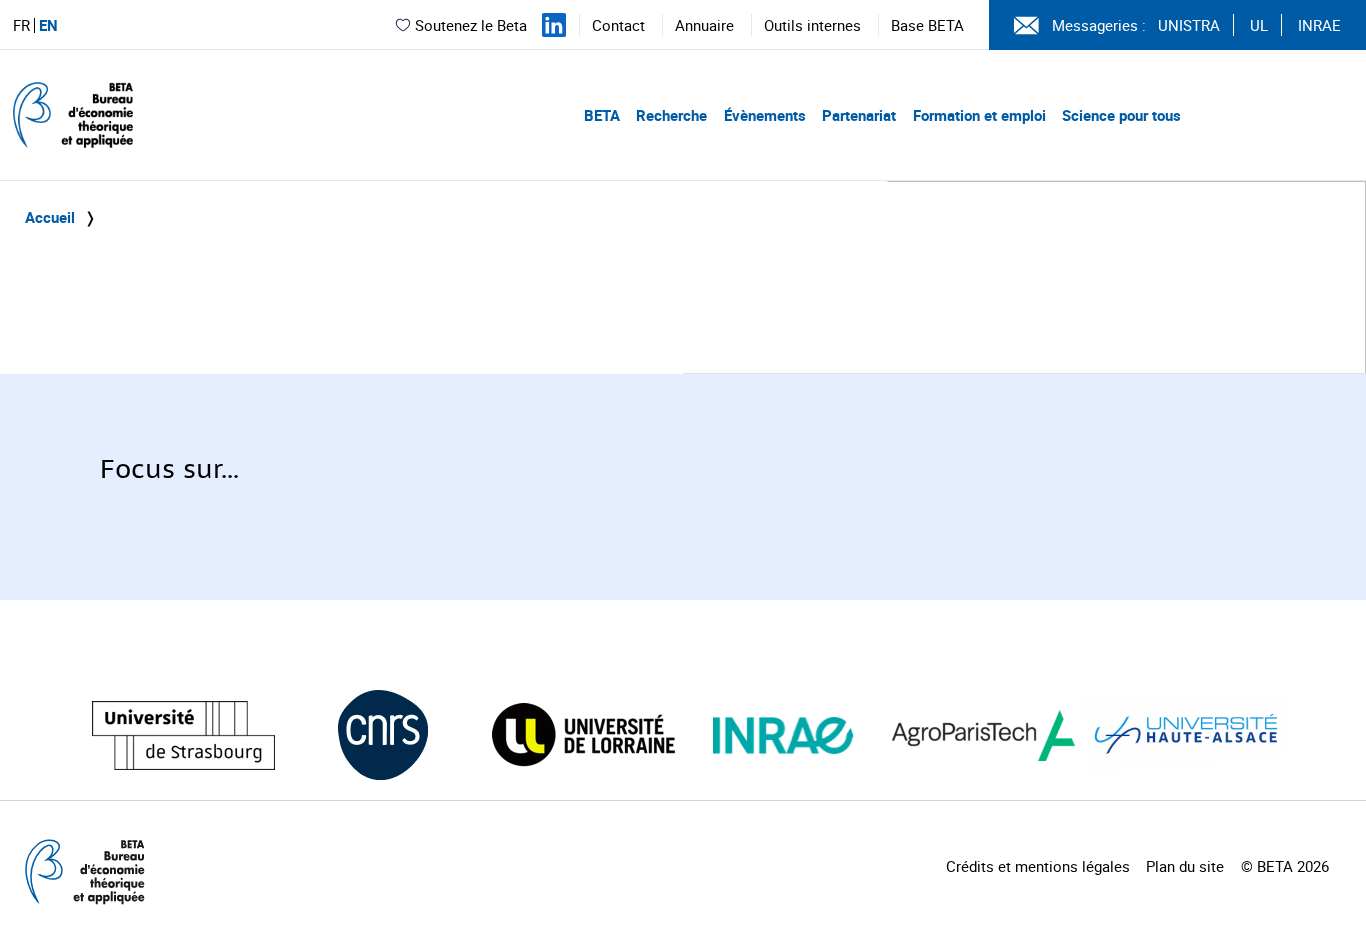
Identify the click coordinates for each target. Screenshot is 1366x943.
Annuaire (704, 25)
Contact (618, 25)
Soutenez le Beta (471, 25)
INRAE (1319, 25)
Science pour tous (1121, 115)
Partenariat (859, 115)
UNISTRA (1189, 25)
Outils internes (812, 25)
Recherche (671, 115)
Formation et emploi (979, 115)
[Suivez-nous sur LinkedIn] (554, 25)
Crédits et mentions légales (1038, 866)
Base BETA (927, 25)
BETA (602, 115)
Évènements (765, 115)
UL (1259, 25)
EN (48, 25)
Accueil (50, 217)
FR (21, 25)
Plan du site (1185, 866)
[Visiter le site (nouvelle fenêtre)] (183, 735)
